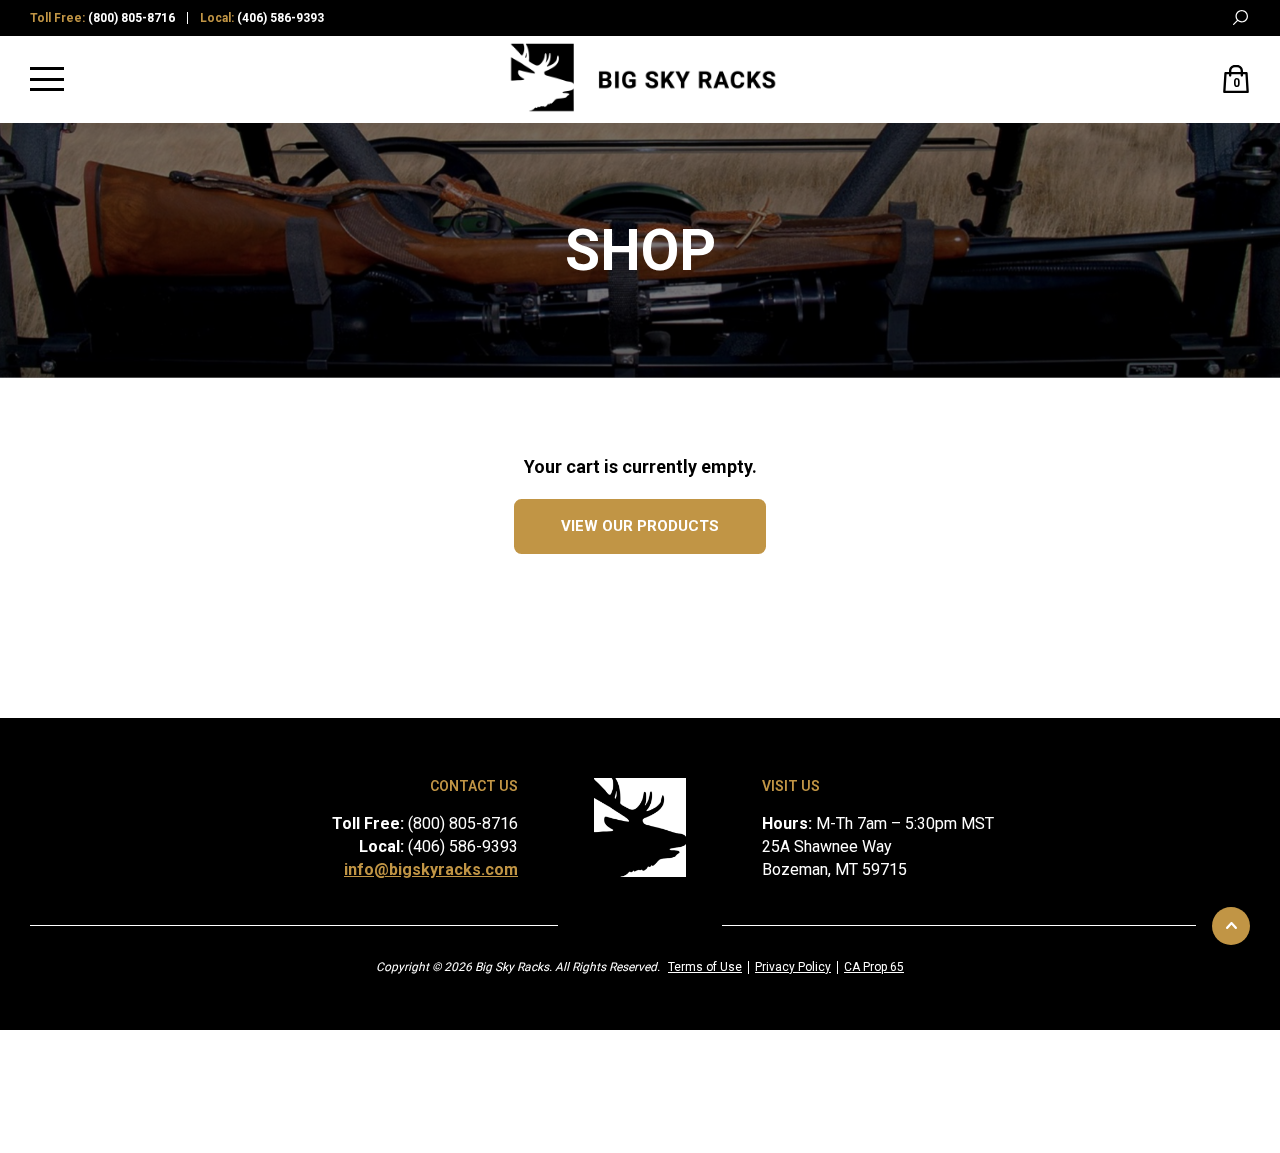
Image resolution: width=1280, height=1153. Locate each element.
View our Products (640, 526)
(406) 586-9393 (280, 18)
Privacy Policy (793, 967)
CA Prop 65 (874, 967)
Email (1200, 18)
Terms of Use (705, 967)
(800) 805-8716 (131, 18)
